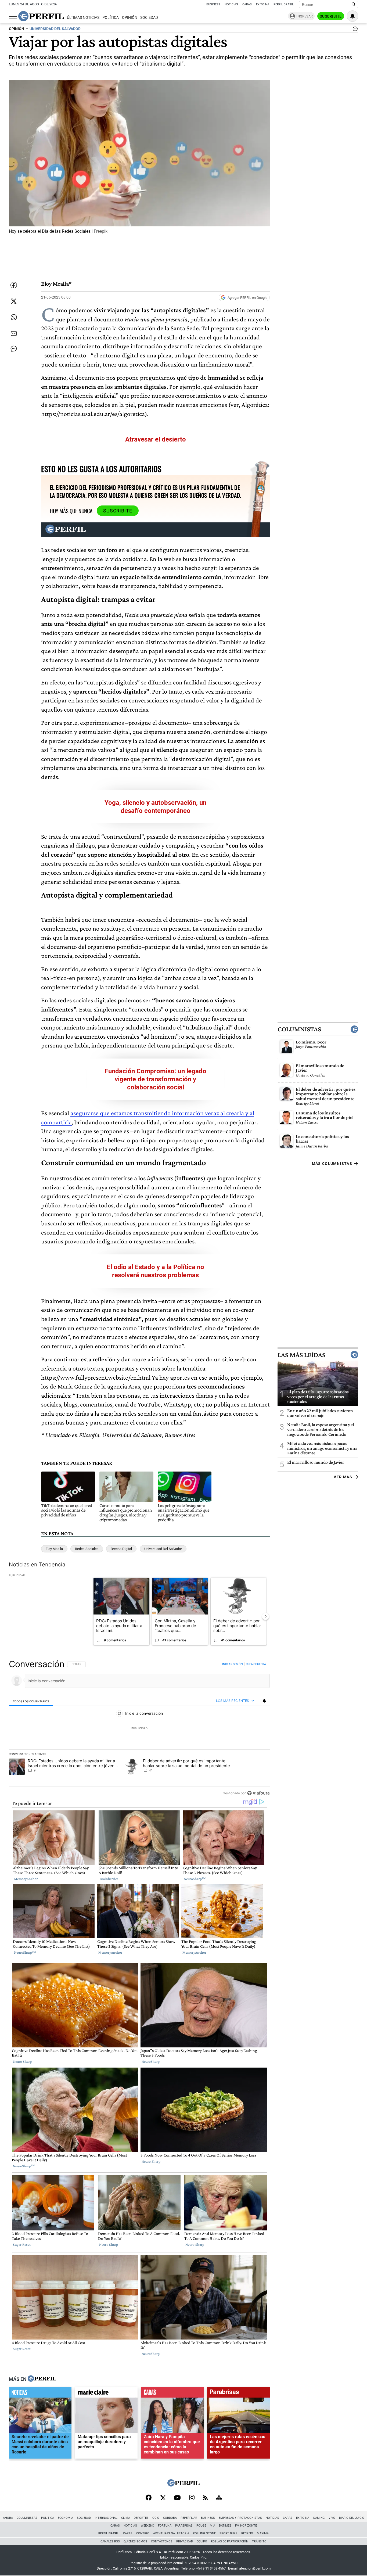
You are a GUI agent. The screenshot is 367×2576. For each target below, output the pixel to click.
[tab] (31, 1701)
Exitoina (303, 2518)
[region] (139, 1728)
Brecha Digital (121, 1549)
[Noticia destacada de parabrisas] (238, 2394)
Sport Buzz (229, 2533)
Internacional (106, 2518)
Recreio (247, 2533)
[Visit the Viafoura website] (258, 1793)
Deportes (141, 2518)
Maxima (263, 2533)
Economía (65, 2518)
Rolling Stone (204, 2533)
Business (213, 4)
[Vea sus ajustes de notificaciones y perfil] (352, 16)
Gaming (319, 2518)
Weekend (147, 2526)
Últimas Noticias (83, 18)
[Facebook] (149, 2498)
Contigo (143, 2533)
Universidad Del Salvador (163, 1549)
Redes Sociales (87, 1549)
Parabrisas (184, 2526)
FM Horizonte (246, 2526)
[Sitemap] (219, 2498)
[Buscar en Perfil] (354, 5)
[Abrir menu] (13, 16)
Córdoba (170, 2518)
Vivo (332, 2518)
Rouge (201, 2526)
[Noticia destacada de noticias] (40, 2394)
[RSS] (205, 2498)
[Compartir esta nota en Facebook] (14, 285)
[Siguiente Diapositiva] (265, 1616)
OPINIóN (17, 29)
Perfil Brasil (284, 4)
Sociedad (149, 18)
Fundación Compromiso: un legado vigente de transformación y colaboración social (156, 1079)
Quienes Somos (135, 2541)
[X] (163, 2498)
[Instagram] (192, 2498)
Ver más (343, 1477)
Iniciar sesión (233, 1664)
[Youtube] (177, 2498)
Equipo (202, 2541)
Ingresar (305, 16)
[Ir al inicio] (41, 16)
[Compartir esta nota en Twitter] (14, 301)
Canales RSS (110, 2541)
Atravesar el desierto (156, 439)
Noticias (231, 4)
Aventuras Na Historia (171, 2533)
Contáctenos (162, 2541)
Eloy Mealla (54, 1549)
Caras (247, 4)
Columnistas (299, 1029)
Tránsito (259, 2541)
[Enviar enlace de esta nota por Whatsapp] (14, 317)
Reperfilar (189, 2518)
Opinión (130, 18)
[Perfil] (42, 2379)
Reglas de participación (230, 2541)
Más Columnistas (332, 1164)
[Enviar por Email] (14, 333)
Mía (213, 2526)
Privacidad (185, 2541)
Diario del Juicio (352, 2518)
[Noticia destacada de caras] (172, 2394)
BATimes (225, 2526)
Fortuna (165, 2526)
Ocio (156, 2518)
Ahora (8, 2518)
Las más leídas (301, 1355)
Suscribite (331, 16)
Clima (126, 2518)
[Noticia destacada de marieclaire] (106, 2394)
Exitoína (263, 4)
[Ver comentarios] (354, 30)
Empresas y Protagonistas (240, 2518)
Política (111, 18)
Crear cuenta (256, 1664)
